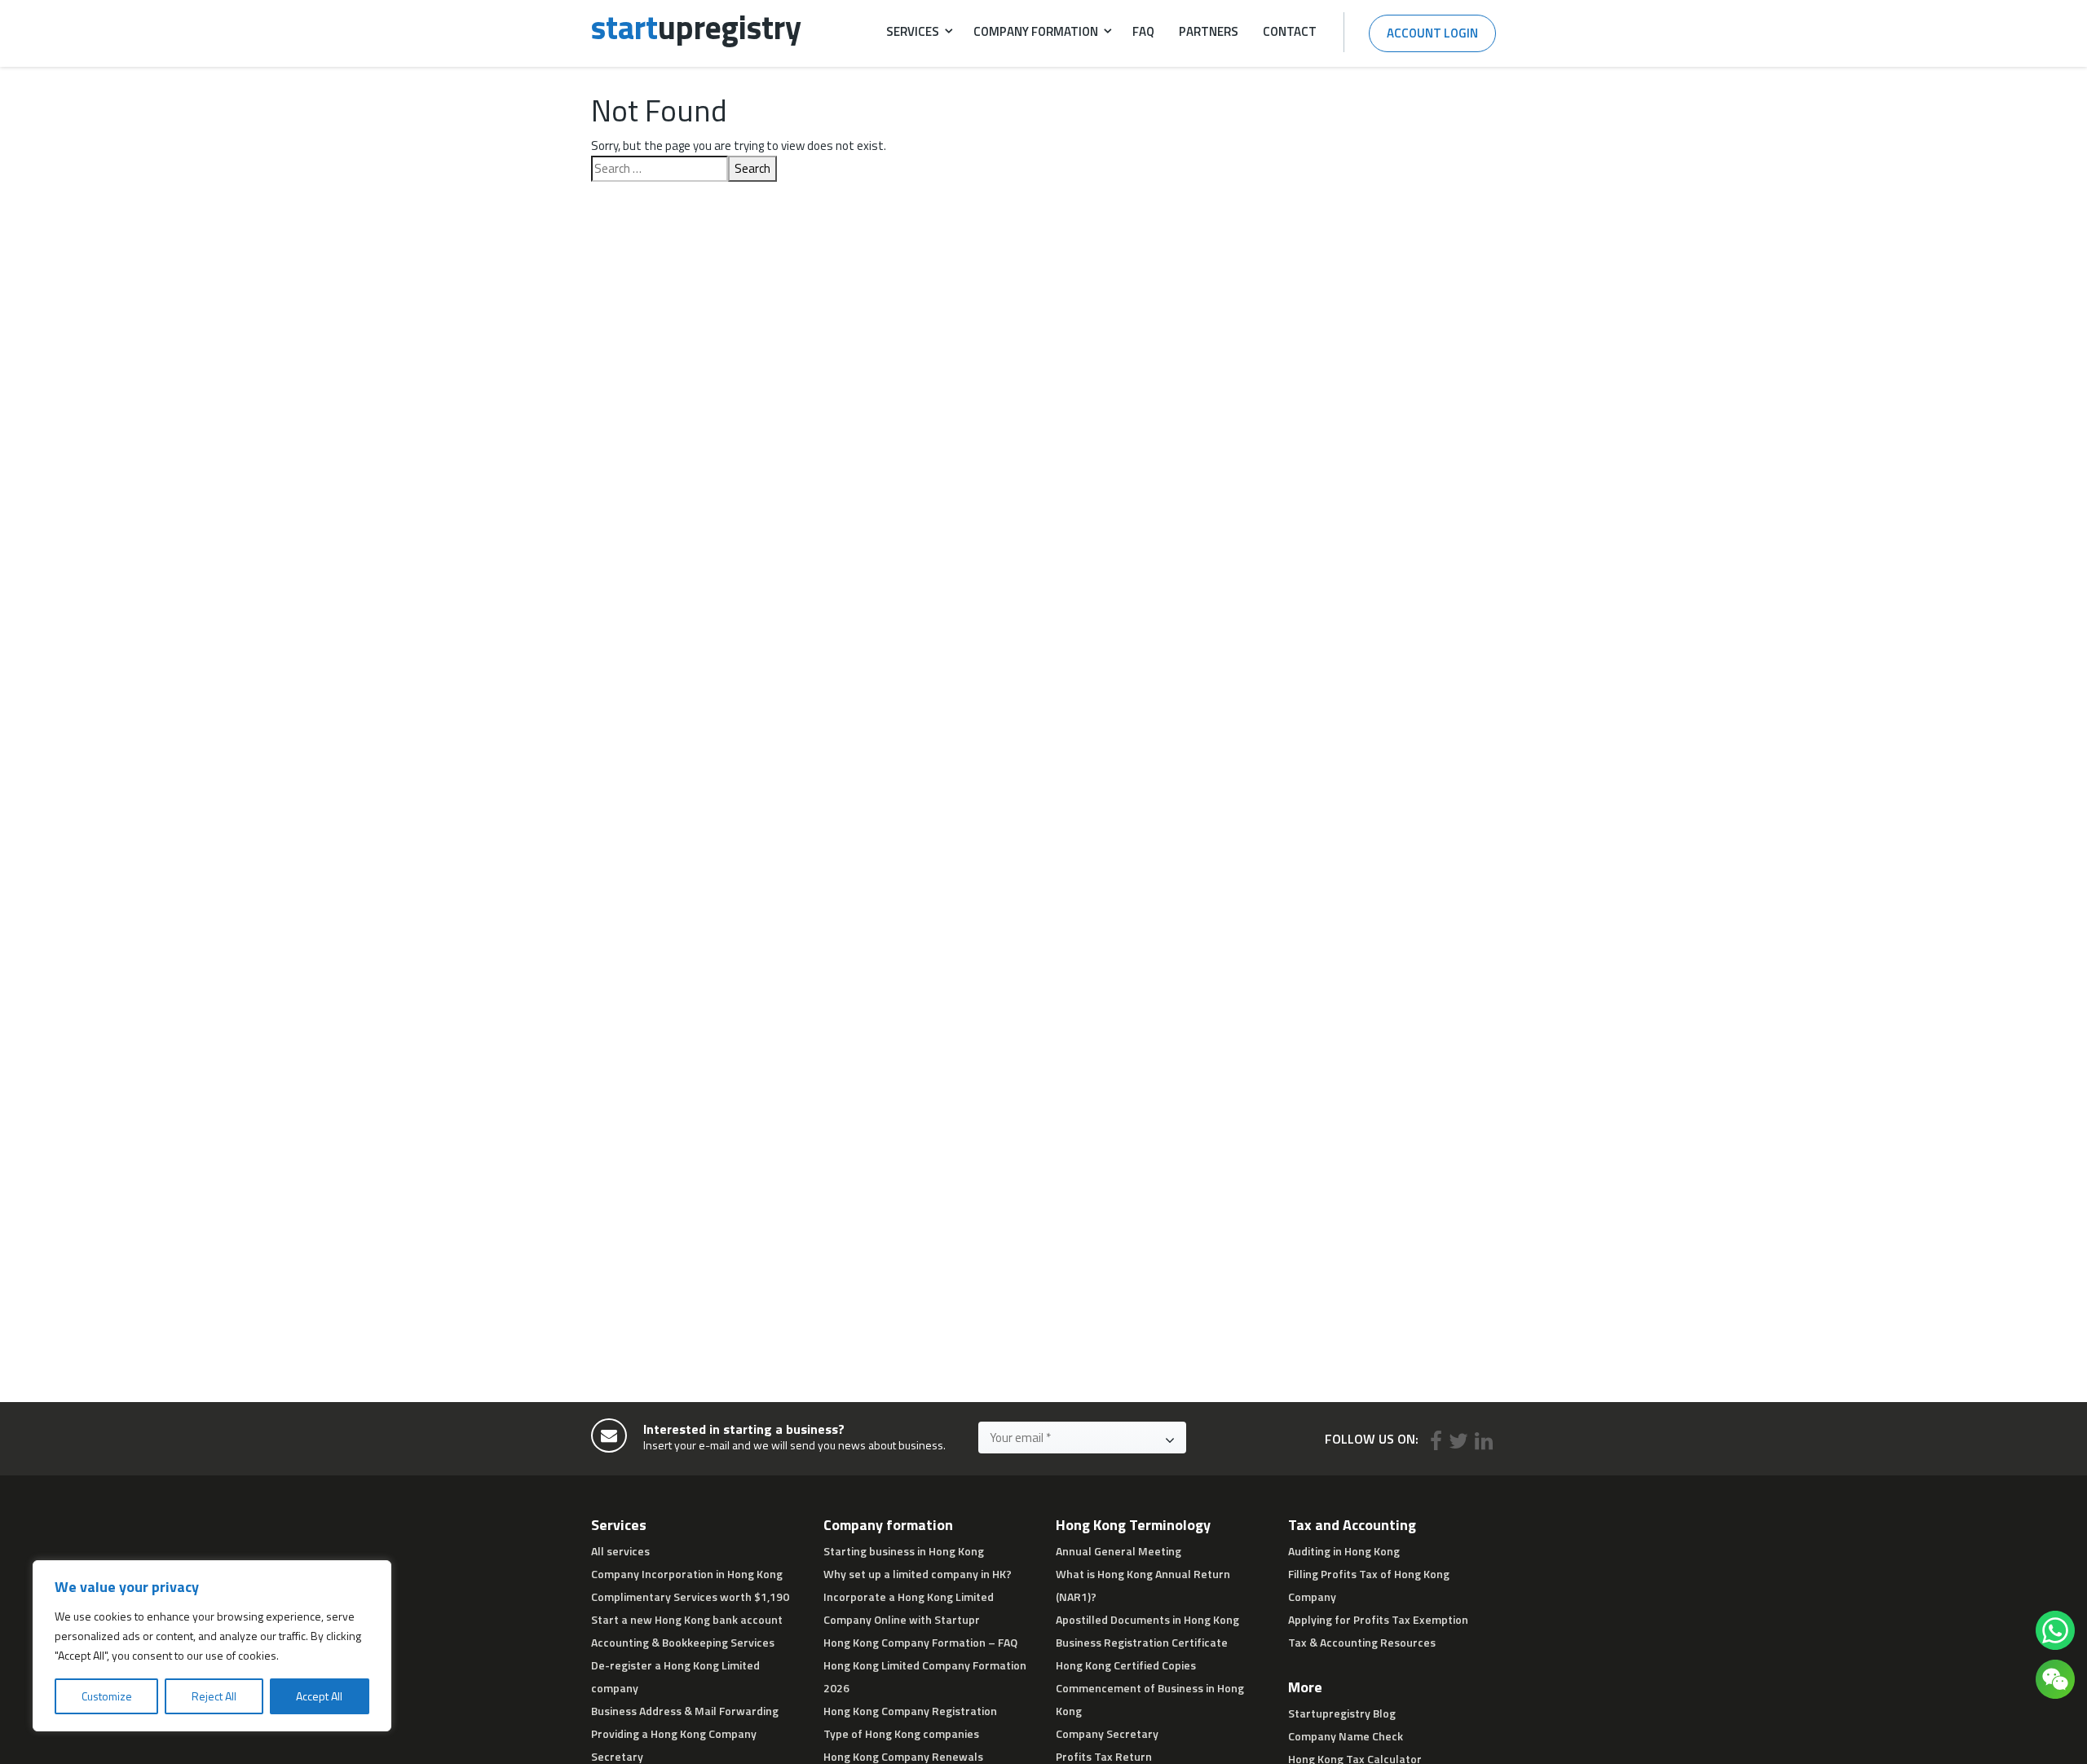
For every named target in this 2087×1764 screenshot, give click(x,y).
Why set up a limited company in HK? (918, 1574)
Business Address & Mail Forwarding (685, 1711)
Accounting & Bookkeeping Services (683, 1642)
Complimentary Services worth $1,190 (690, 1596)
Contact (1290, 31)
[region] (212, 1646)
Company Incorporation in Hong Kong (687, 1574)
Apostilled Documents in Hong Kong (1147, 1619)
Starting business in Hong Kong (904, 1551)
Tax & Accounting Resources (1362, 1642)
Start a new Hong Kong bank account (687, 1619)
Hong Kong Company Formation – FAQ (920, 1642)
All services (620, 1551)
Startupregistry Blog (1342, 1713)
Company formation (1036, 31)
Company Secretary (1107, 1733)
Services (913, 31)
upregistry (696, 27)
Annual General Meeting (1119, 1551)
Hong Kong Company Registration (910, 1711)
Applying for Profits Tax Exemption (1378, 1619)
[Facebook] (1436, 1441)
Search (752, 168)
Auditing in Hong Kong (1344, 1551)
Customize (107, 1696)
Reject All (214, 1696)
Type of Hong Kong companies (901, 1733)
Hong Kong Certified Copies (1126, 1665)
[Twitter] (1458, 1441)
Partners (1209, 31)
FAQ (1143, 31)
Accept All (319, 1696)
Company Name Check (1346, 1736)
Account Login (1432, 33)
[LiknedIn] (1484, 1441)
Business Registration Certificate (1142, 1642)
